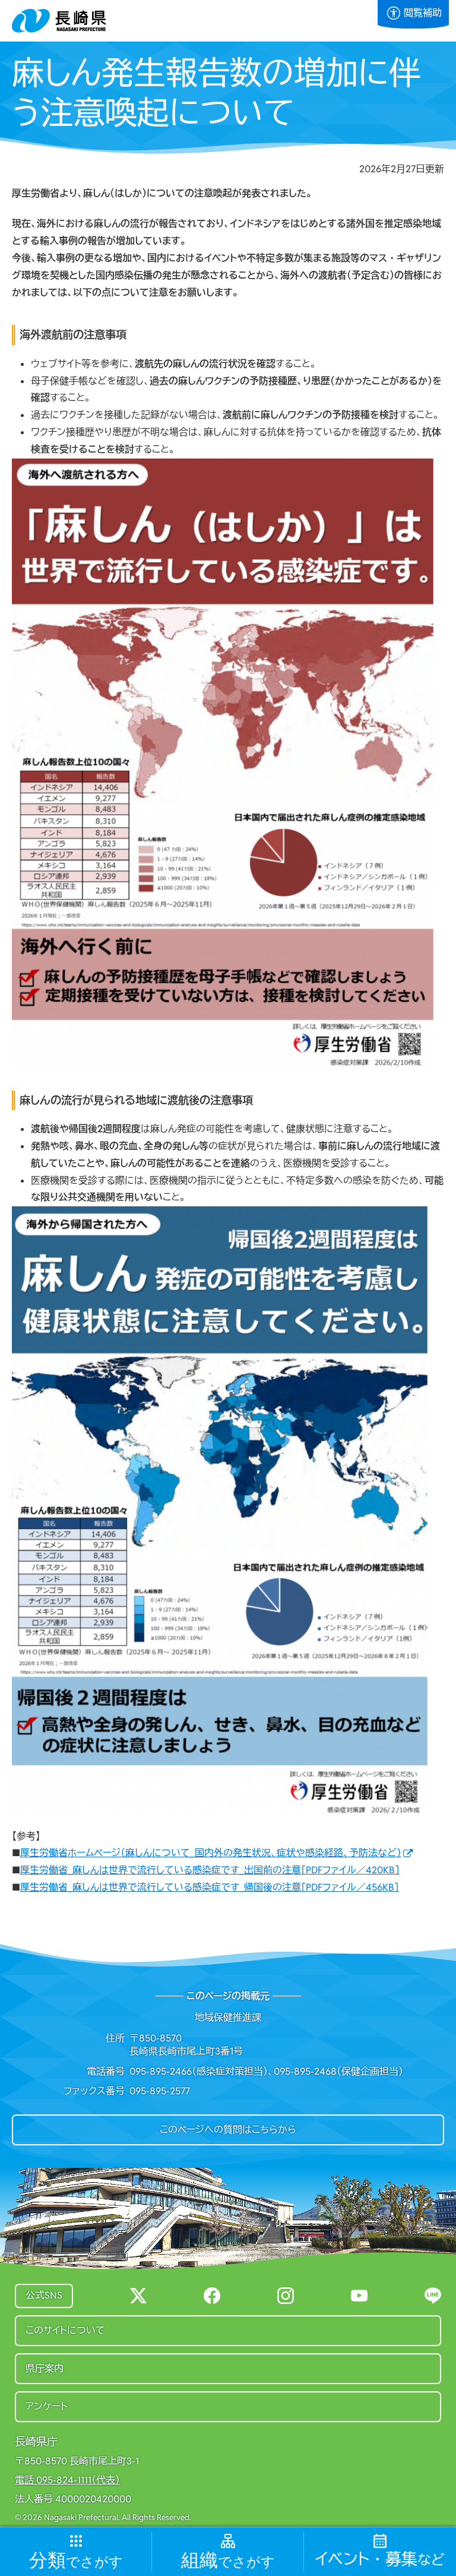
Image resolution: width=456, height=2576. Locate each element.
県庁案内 (45, 2368)
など (380, 2560)
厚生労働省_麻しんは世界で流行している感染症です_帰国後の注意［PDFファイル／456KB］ (210, 1887)
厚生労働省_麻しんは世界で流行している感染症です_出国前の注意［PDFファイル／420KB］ (210, 1870)
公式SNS (44, 2295)
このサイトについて (65, 2330)
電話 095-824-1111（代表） (67, 2480)
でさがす (76, 2561)
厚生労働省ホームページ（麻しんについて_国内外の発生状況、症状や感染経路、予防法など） (211, 1853)
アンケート (47, 2406)
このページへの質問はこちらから (228, 2130)
